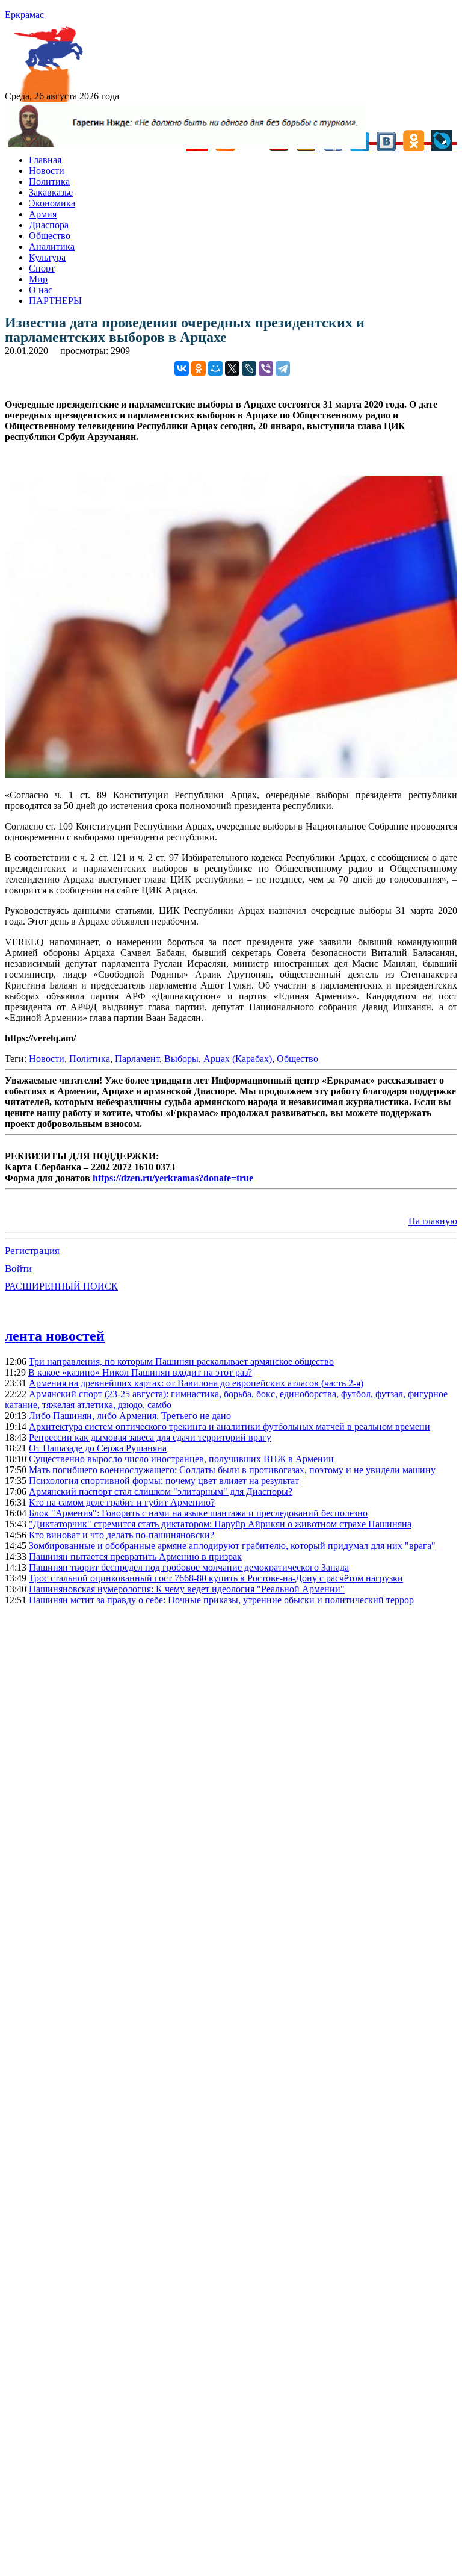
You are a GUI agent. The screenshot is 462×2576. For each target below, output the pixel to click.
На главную (433, 1221)
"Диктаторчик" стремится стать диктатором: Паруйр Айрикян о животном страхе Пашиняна (220, 1524)
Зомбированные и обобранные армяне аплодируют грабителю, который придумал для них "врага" (232, 1546)
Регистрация (32, 1251)
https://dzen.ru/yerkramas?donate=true (173, 1178)
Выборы (181, 1059)
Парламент (137, 1059)
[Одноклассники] (199, 368)
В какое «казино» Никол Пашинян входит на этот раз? (140, 1372)
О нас (41, 290)
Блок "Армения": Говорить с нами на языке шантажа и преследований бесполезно (198, 1513)
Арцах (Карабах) (238, 1059)
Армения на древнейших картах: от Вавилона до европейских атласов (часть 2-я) (196, 1383)
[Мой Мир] (215, 368)
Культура (47, 257)
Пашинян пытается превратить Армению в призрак (135, 1556)
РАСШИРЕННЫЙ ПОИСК (61, 1286)
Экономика (52, 203)
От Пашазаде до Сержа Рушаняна (98, 1448)
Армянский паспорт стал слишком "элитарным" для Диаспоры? (161, 1491)
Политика (49, 182)
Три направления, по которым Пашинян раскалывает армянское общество (181, 1361)
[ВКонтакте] (182, 368)
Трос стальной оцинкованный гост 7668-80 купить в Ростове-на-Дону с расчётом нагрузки (216, 1578)
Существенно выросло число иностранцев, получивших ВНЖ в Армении (181, 1459)
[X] (232, 368)
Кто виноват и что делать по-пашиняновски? (122, 1535)
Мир (38, 279)
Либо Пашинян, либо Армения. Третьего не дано (130, 1416)
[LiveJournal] (249, 368)
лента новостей (55, 1336)
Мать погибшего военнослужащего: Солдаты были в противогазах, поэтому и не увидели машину (232, 1470)
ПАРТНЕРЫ (55, 301)
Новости (47, 171)
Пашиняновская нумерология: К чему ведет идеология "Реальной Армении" (187, 1589)
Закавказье (51, 192)
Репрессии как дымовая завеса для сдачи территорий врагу (150, 1437)
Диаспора (49, 225)
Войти (18, 1269)
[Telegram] (283, 368)
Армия (43, 214)
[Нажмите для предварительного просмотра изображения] (231, 774)
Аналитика (52, 247)
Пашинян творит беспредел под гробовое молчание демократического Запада (189, 1567)
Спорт (42, 268)
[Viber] (266, 368)
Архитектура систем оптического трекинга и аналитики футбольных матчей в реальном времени (229, 1426)
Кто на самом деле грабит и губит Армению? (122, 1502)
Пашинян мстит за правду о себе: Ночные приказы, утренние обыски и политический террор (221, 1600)
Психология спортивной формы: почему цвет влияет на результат (164, 1481)
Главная (45, 160)
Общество (50, 236)
